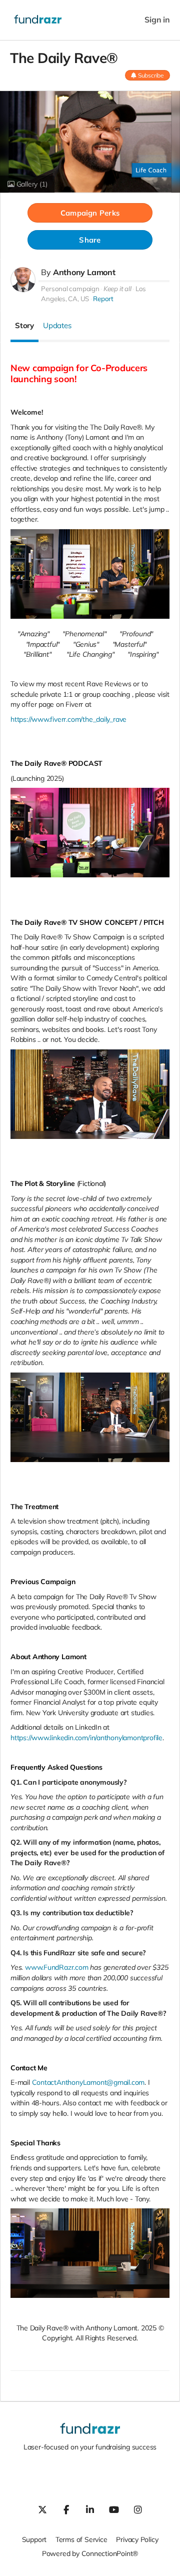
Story (24, 325)
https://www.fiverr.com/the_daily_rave (68, 719)
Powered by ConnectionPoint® (90, 2553)
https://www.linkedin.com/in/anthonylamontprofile (86, 1738)
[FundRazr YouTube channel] (114, 2509)
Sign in (157, 20)
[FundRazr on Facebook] (66, 2509)
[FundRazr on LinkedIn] (90, 2509)
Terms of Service (81, 2539)
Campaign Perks (90, 213)
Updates (57, 325)
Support (34, 2539)
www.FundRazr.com (57, 1967)
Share (90, 240)
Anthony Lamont (84, 272)
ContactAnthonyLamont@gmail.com (88, 2082)
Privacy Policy (137, 2539)
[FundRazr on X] (42, 2509)
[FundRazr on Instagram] (138, 2509)
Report (103, 299)
